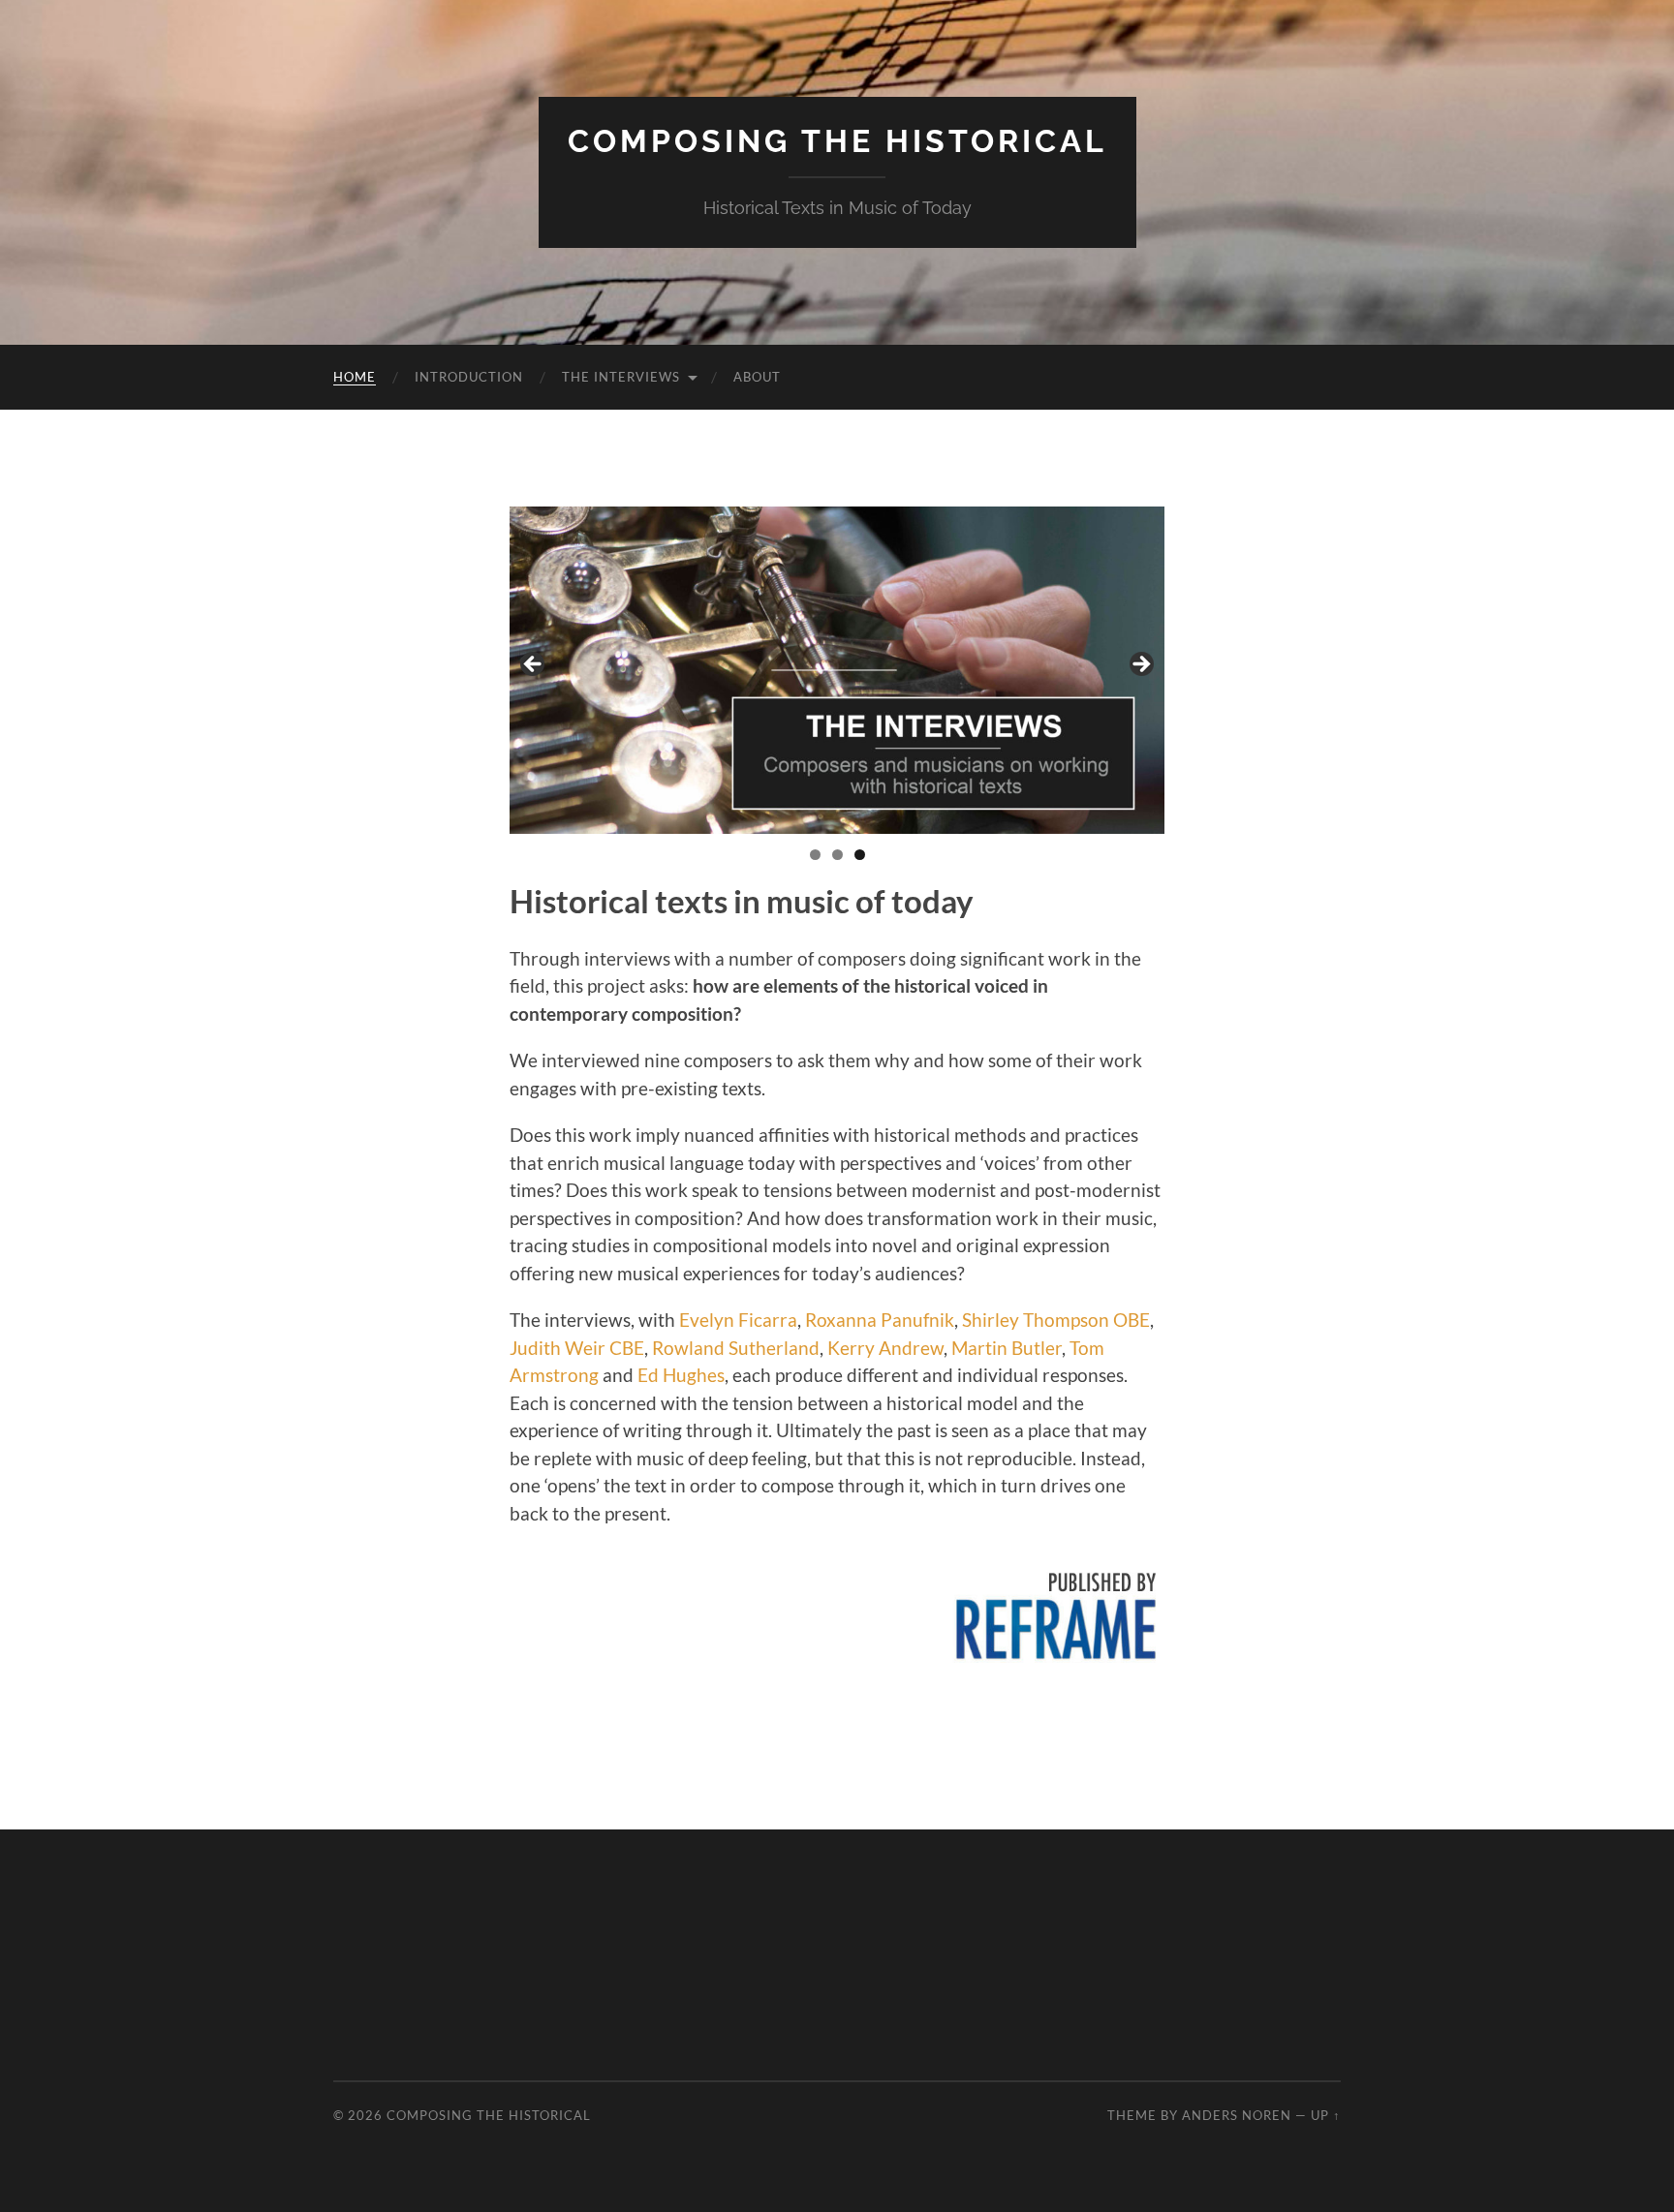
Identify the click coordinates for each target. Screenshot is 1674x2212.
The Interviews (621, 377)
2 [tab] (837, 855)
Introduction (469, 377)
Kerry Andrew (885, 1348)
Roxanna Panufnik (880, 1320)
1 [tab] (815, 855)
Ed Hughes (681, 1375)
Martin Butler (1007, 1348)
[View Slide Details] (837, 670)
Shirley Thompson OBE (1056, 1320)
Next (1140, 665)
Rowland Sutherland (736, 1348)
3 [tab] (860, 855)
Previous (534, 665)
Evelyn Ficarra (738, 1320)
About (757, 377)
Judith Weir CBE (577, 1348)
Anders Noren (1237, 2115)
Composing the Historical (837, 141)
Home (355, 377)
